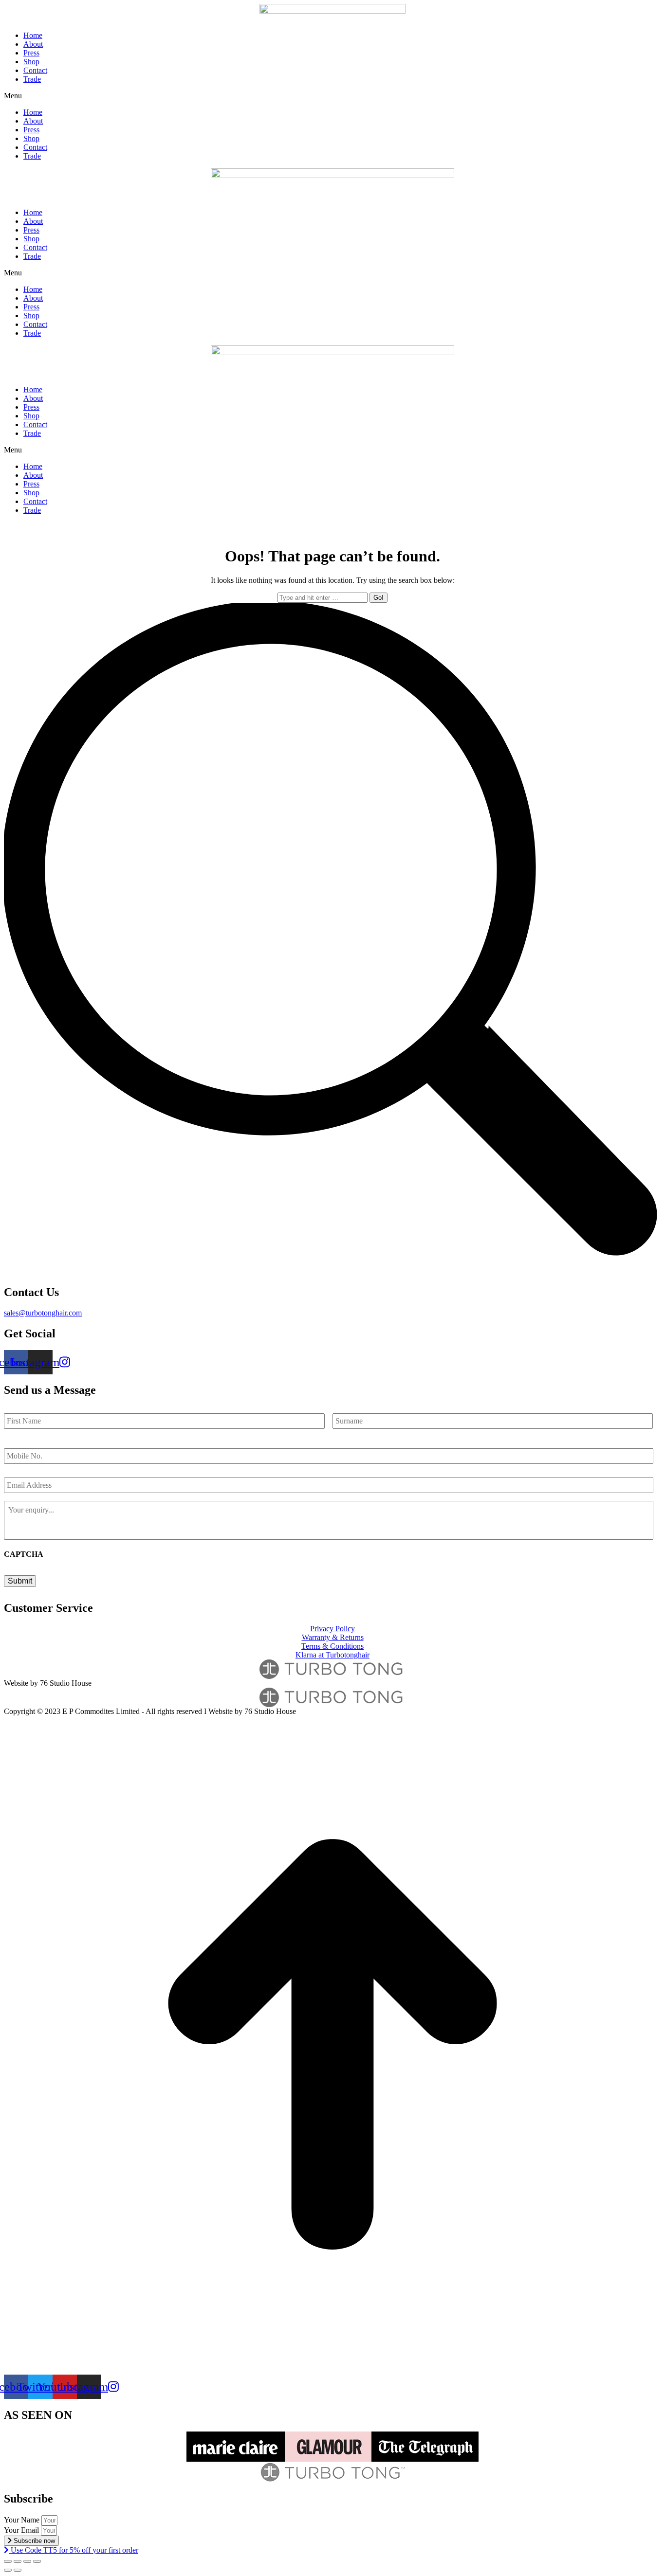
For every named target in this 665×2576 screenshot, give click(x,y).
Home (33, 35)
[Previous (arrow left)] (8, 2570)
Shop (31, 62)
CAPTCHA (24, 1554)
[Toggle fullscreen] (27, 2561)
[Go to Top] (332, 2370)
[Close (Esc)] (8, 2561)
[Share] (18, 2561)
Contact (35, 70)
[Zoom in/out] (37, 2561)
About (33, 44)
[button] (332, 96)
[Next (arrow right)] (18, 2570)
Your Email (22, 2530)
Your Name (23, 2520)
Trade (32, 79)
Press (31, 53)
